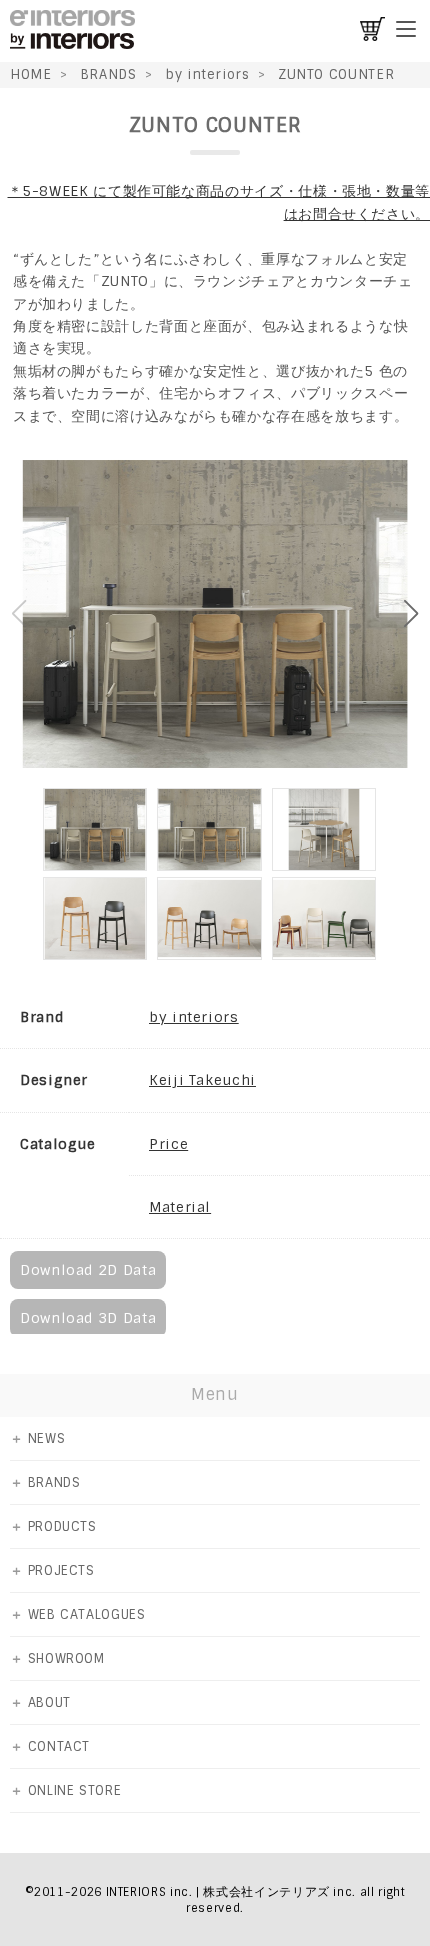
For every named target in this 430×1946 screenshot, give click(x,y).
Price (168, 1144)
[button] (411, 614)
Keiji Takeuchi (202, 1080)
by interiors (207, 74)
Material (180, 1207)
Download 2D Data (88, 1270)
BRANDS (108, 74)
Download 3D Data (88, 1318)
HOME (31, 74)
